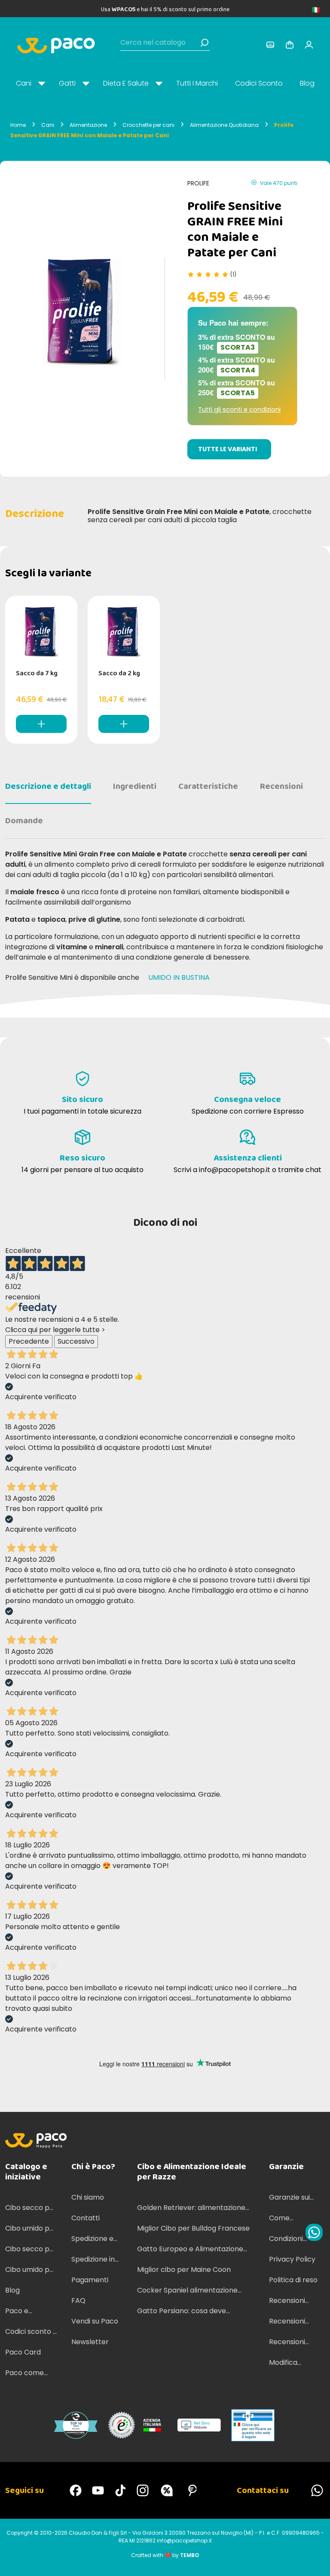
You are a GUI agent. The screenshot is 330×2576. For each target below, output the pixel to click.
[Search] (205, 43)
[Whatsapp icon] (314, 2232)
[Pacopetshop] (76, 2490)
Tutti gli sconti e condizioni (239, 409)
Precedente (29, 1341)
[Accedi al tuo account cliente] (270, 45)
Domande (24, 821)
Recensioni (281, 786)
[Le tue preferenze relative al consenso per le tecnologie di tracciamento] (315, 2561)
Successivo (76, 1341)
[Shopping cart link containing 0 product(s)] (290, 45)
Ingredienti (135, 786)
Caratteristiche (208, 786)
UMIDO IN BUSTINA (180, 977)
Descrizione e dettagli (48, 786)
